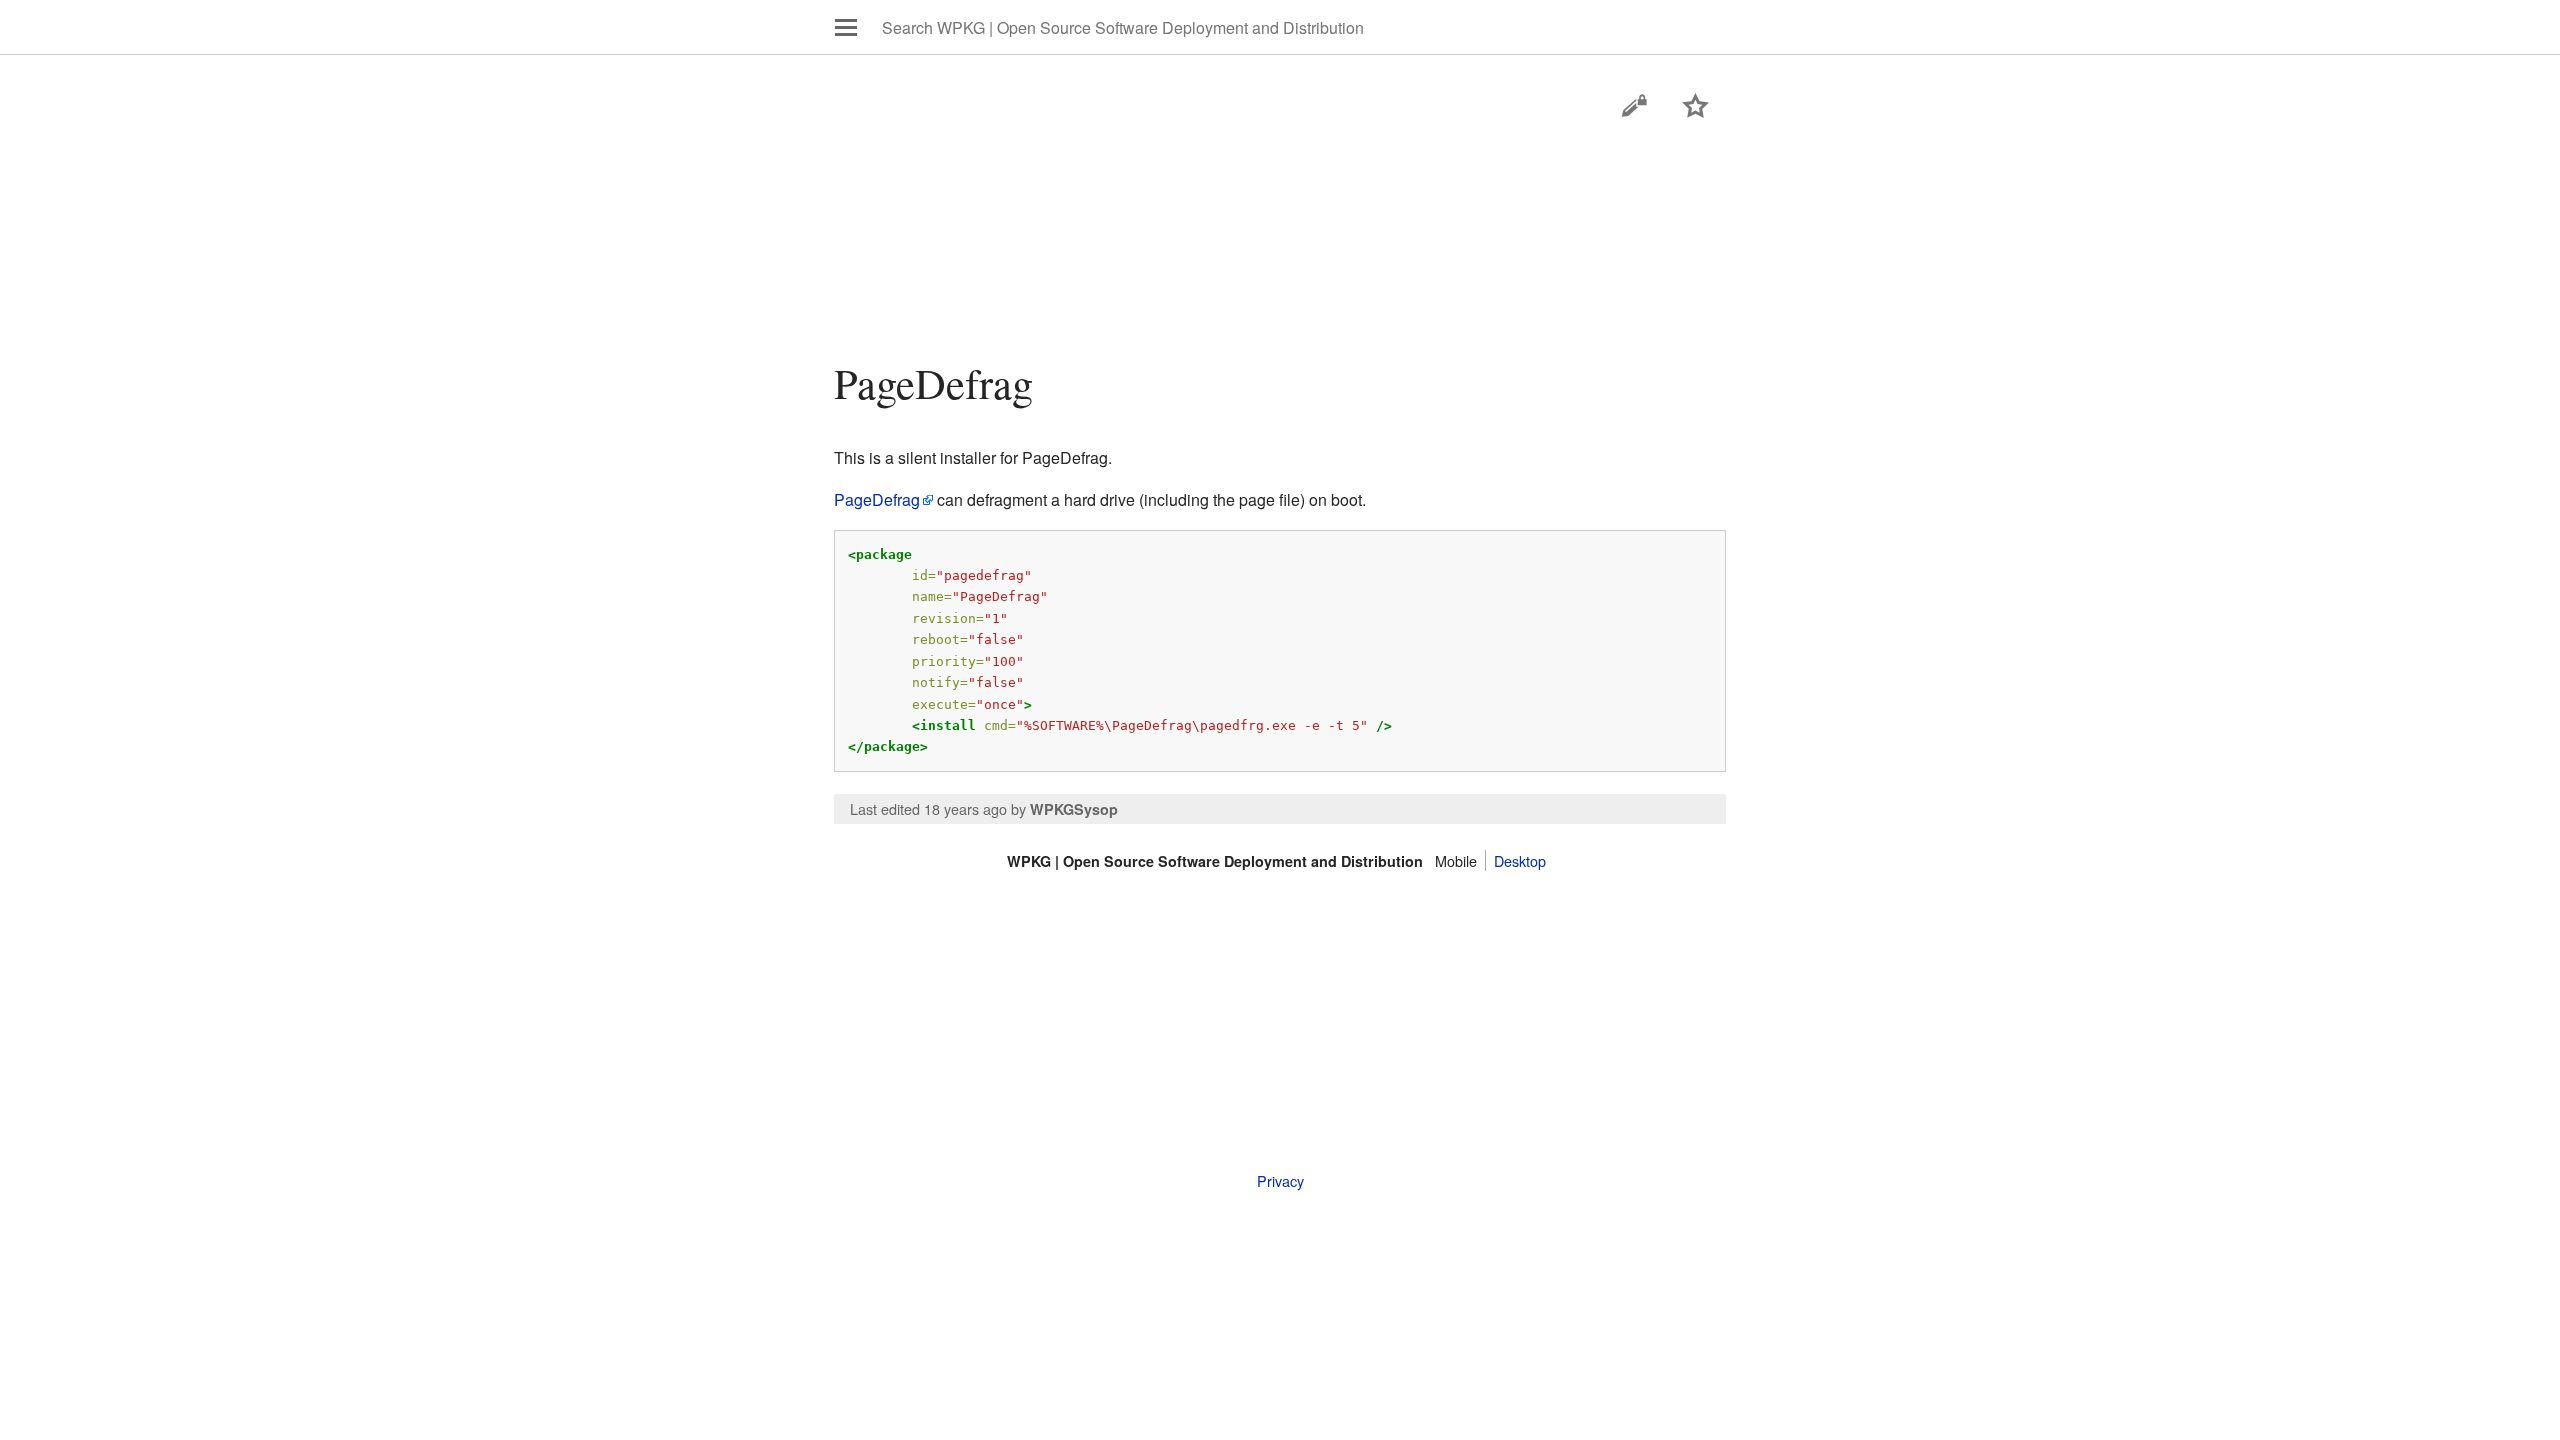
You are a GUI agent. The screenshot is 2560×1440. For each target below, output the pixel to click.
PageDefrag (877, 499)
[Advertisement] (1280, 285)
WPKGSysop (1074, 809)
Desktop (1520, 860)
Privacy (1280, 1180)
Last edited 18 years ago (928, 808)
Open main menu (846, 27)
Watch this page (1696, 106)
